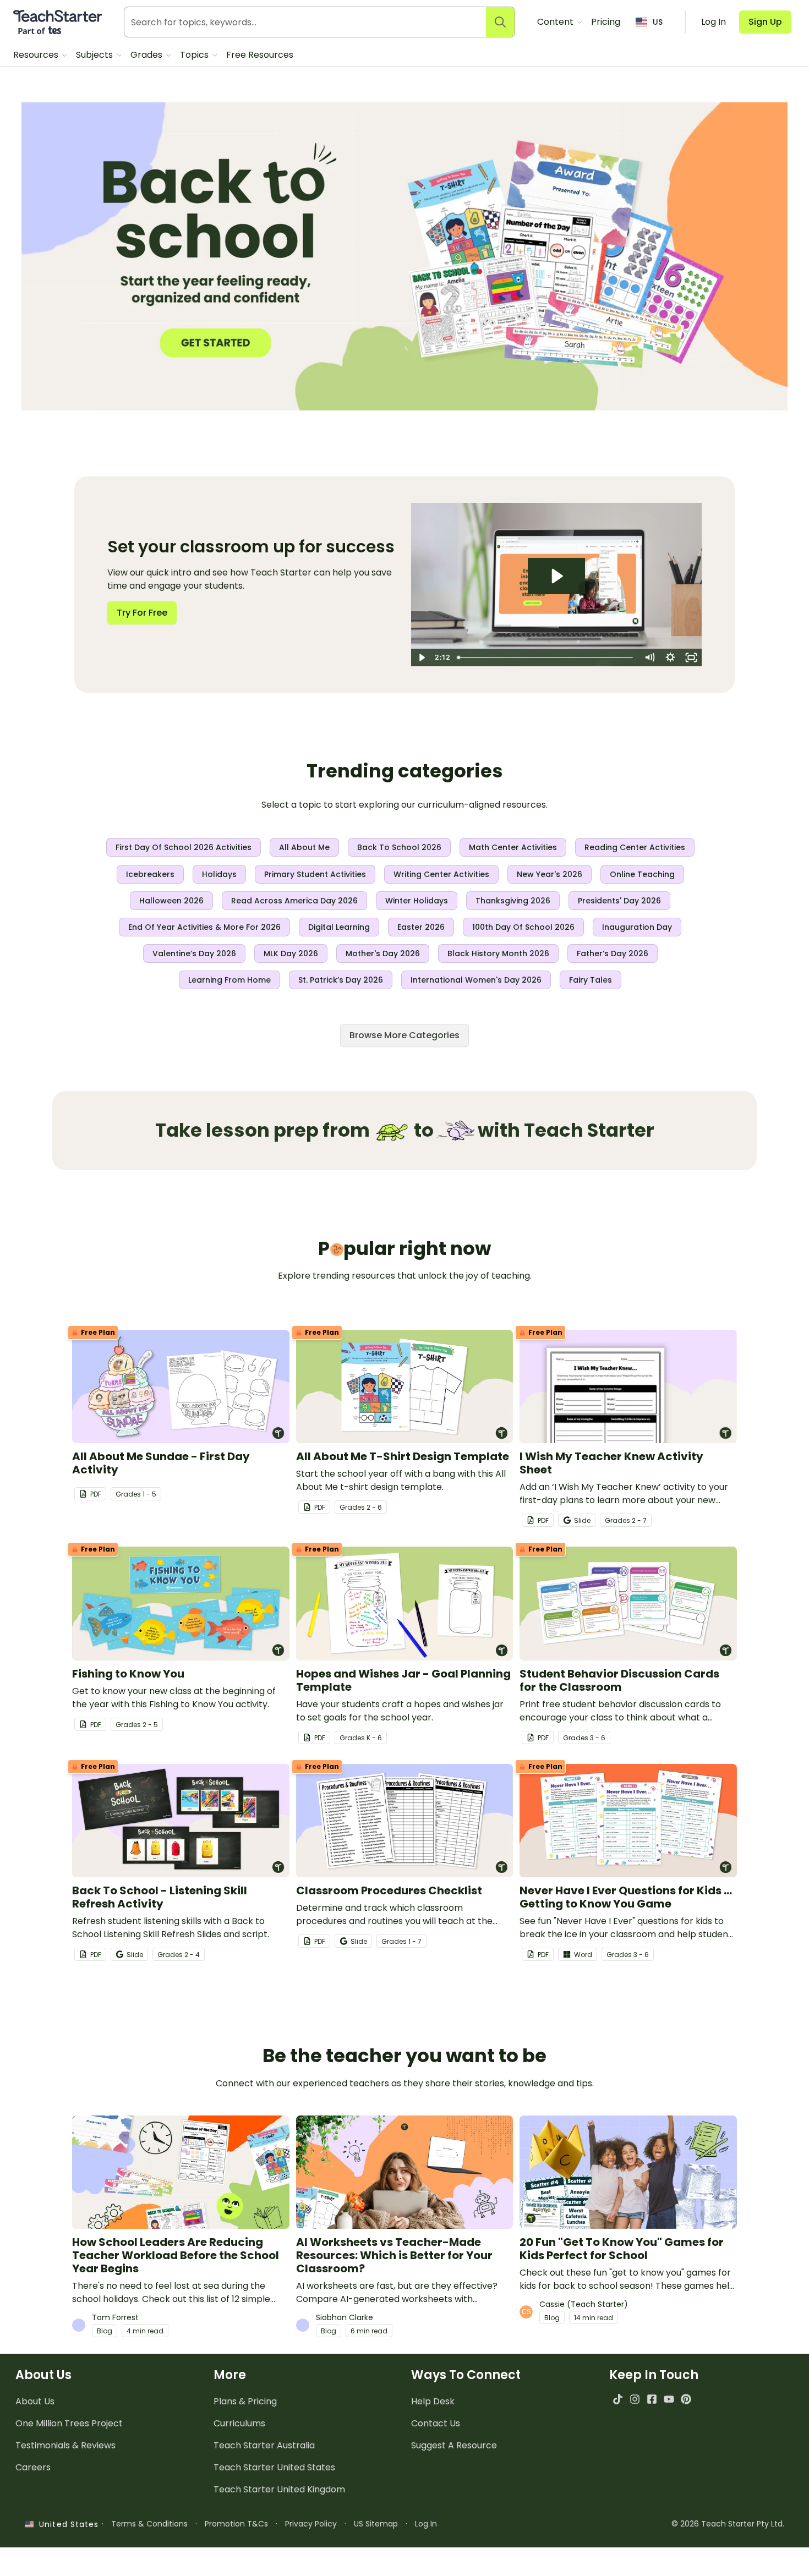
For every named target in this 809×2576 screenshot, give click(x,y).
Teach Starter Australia (264, 2445)
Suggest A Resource (454, 2445)
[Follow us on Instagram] (635, 2399)
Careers (33, 2467)
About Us (35, 2401)
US (658, 22)
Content (556, 22)
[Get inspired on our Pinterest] (686, 2399)
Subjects (95, 55)
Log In (426, 2524)
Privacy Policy (311, 2524)
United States (66, 2524)
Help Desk (433, 2401)
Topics (195, 55)
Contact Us (436, 2423)
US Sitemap (376, 2524)
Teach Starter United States (274, 2467)
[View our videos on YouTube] (669, 2399)
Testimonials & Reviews (65, 2445)
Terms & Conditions (149, 2524)
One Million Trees (69, 2423)
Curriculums (239, 2423)
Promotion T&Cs (236, 2524)
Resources (37, 55)
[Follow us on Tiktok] (618, 2399)
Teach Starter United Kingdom (279, 2489)
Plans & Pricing (245, 2401)
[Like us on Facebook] (652, 2399)
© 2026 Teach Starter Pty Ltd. (728, 2524)
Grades (147, 55)
